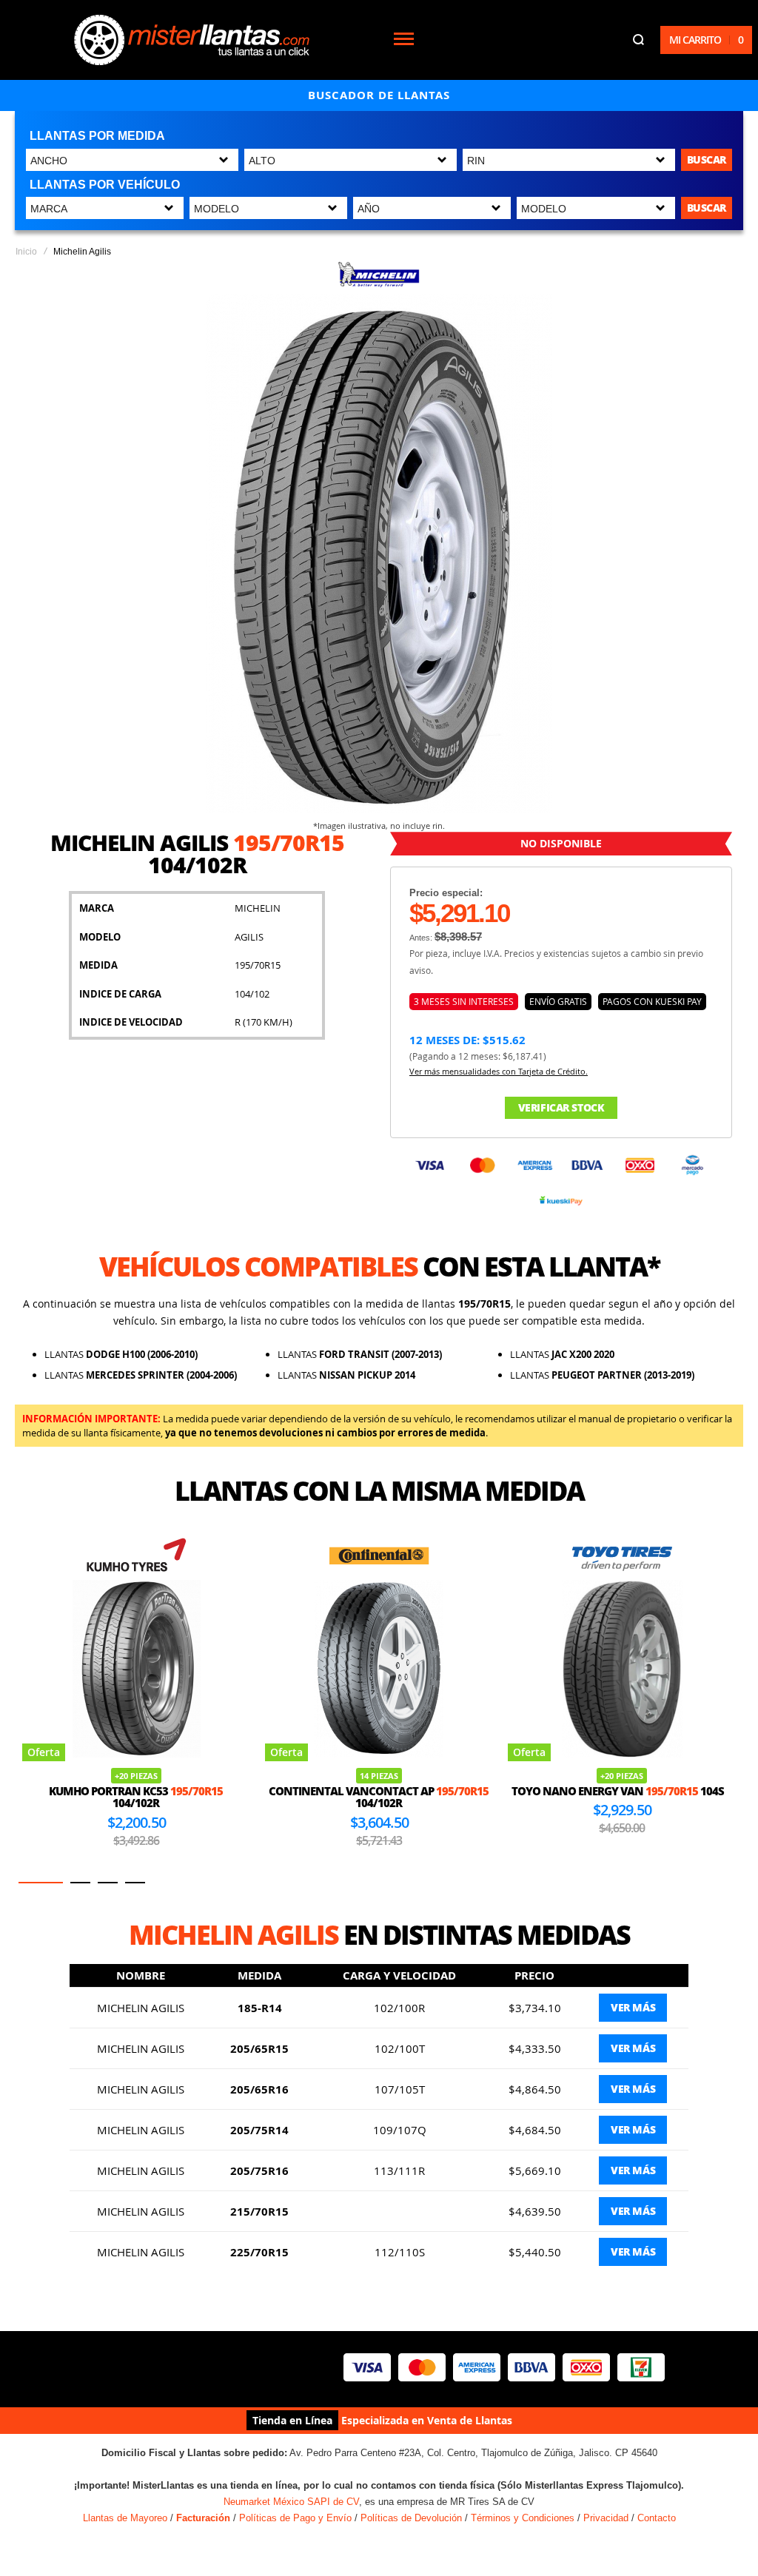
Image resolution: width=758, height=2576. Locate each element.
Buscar (707, 159)
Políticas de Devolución (411, 2518)
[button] (41, 1883)
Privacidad (606, 2518)
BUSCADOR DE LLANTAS (379, 95)
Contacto (657, 2518)
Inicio (26, 252)
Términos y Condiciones (523, 2518)
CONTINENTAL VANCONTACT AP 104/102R (379, 1797)
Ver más (633, 2007)
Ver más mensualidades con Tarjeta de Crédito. (499, 1071)
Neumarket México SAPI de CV (291, 2502)
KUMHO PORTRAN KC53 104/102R (136, 1797)
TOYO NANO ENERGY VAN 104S (618, 1791)
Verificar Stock (561, 1107)
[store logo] (192, 40)
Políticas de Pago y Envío (295, 2518)
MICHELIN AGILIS (141, 2008)
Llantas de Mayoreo (125, 2518)
